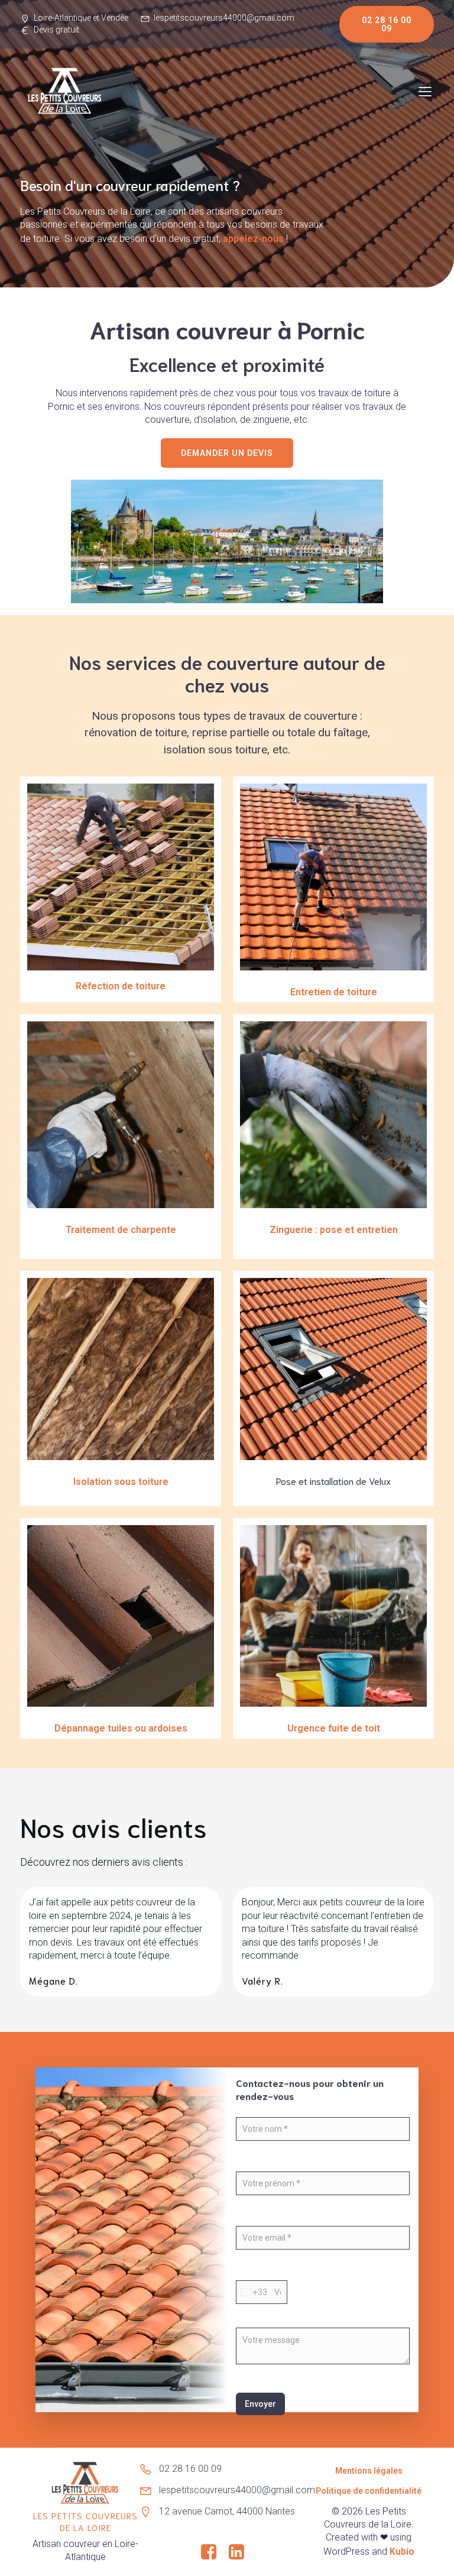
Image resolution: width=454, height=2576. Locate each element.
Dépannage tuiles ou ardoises (121, 1728)
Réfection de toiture (121, 986)
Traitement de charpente (121, 1230)
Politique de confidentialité (369, 2491)
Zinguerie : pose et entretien (334, 1230)
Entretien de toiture (334, 992)
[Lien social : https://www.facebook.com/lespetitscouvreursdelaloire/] (213, 2552)
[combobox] (252, 2292)
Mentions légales (369, 2471)
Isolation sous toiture (121, 1482)
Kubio (402, 2551)
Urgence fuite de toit (334, 1728)
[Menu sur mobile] (425, 91)
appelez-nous (253, 239)
